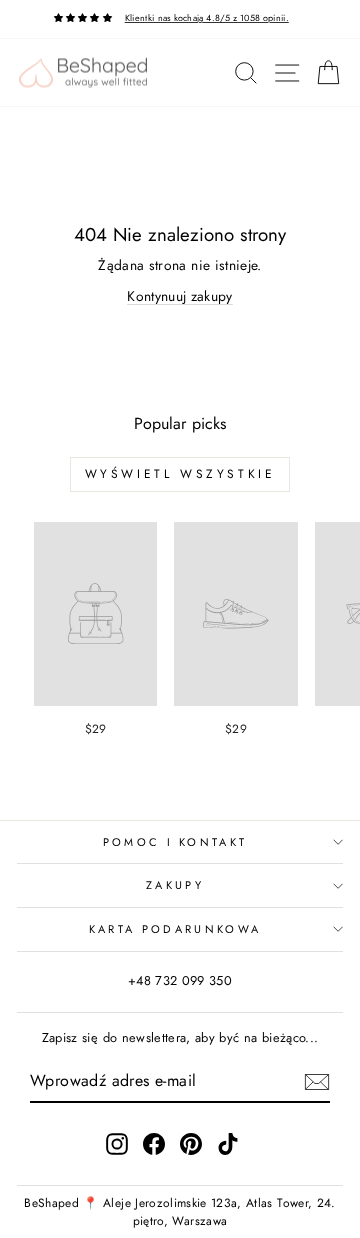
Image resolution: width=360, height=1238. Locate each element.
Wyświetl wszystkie (180, 474)
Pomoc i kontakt (175, 842)
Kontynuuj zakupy (180, 296)
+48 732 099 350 (180, 980)
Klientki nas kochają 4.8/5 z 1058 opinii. (207, 17)
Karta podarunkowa (175, 929)
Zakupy (175, 885)
